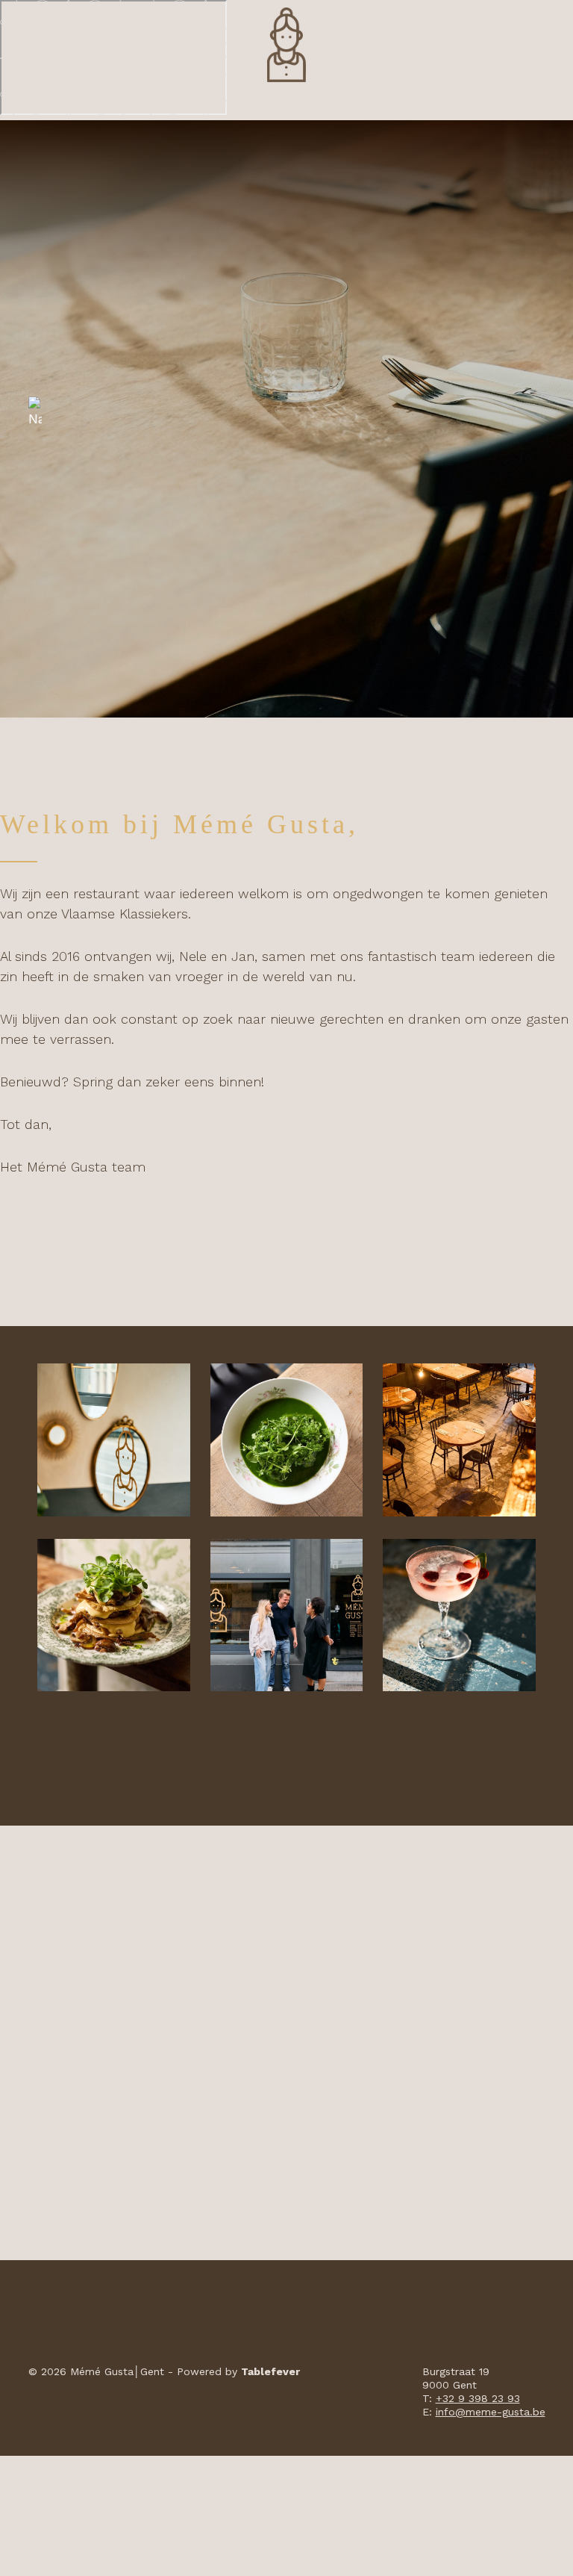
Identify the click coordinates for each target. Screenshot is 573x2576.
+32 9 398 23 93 (478, 2398)
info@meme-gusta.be (491, 2412)
